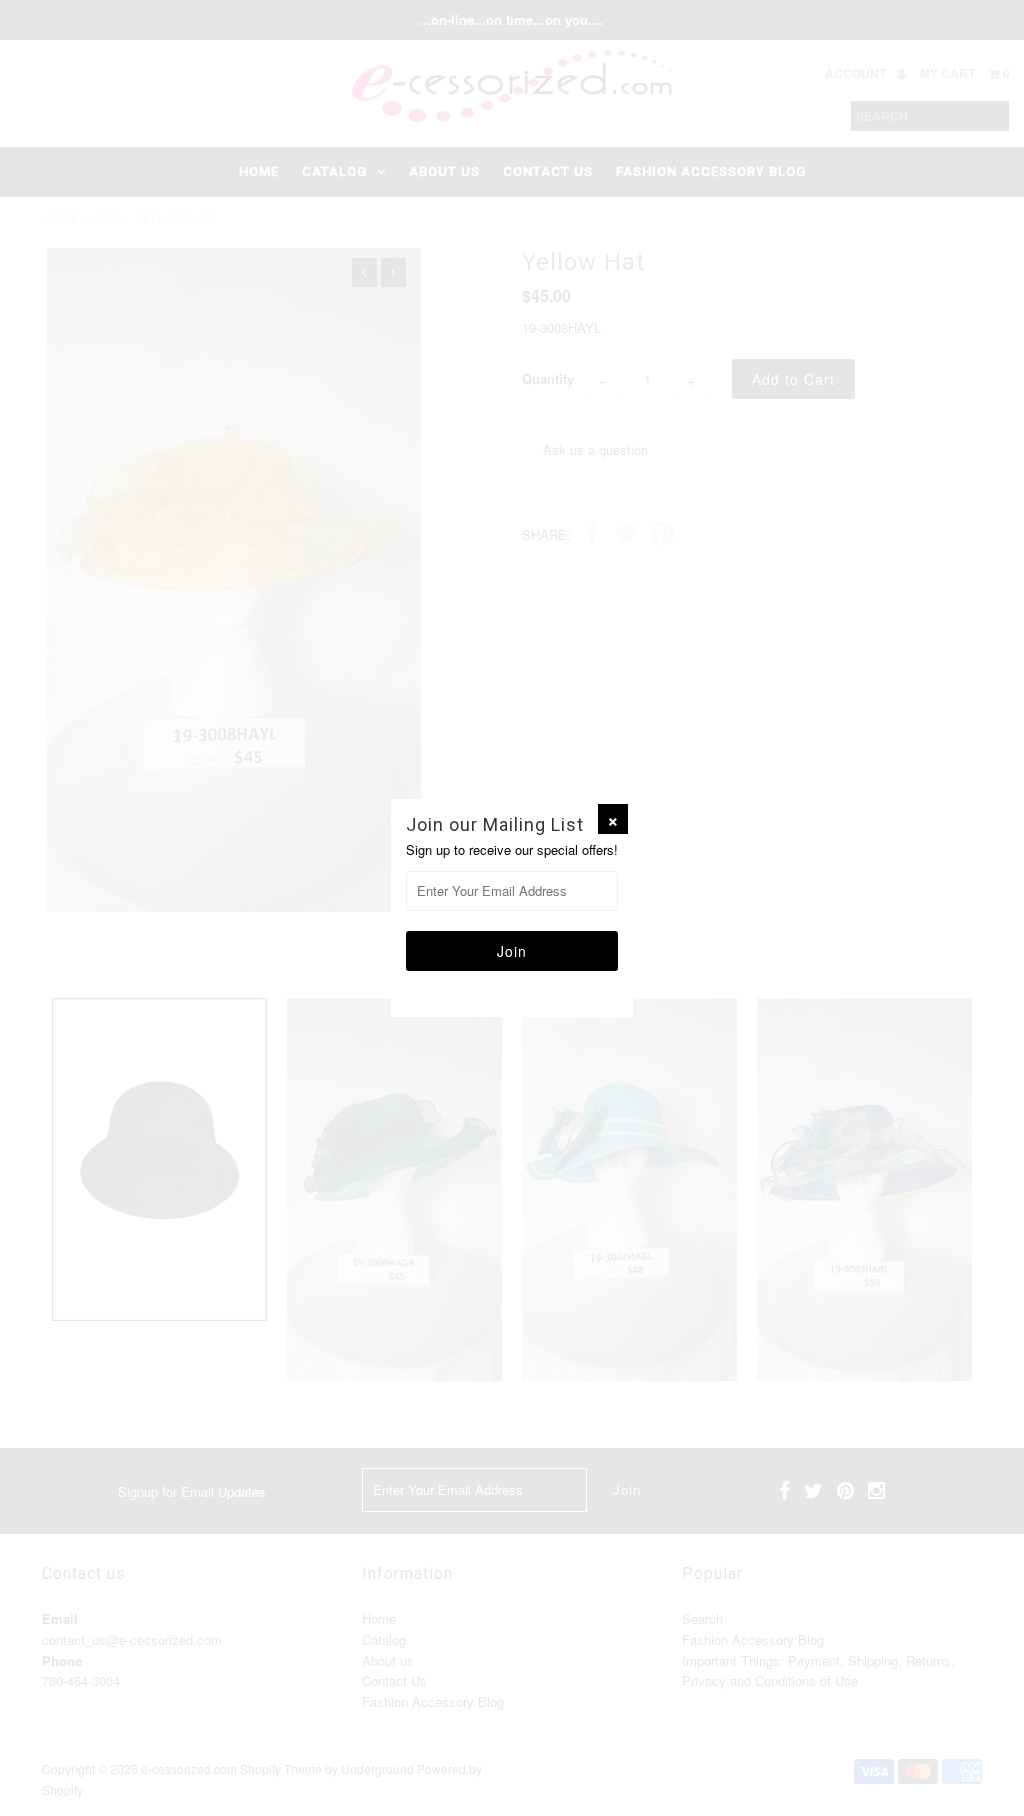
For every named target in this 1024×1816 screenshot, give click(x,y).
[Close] (613, 819)
